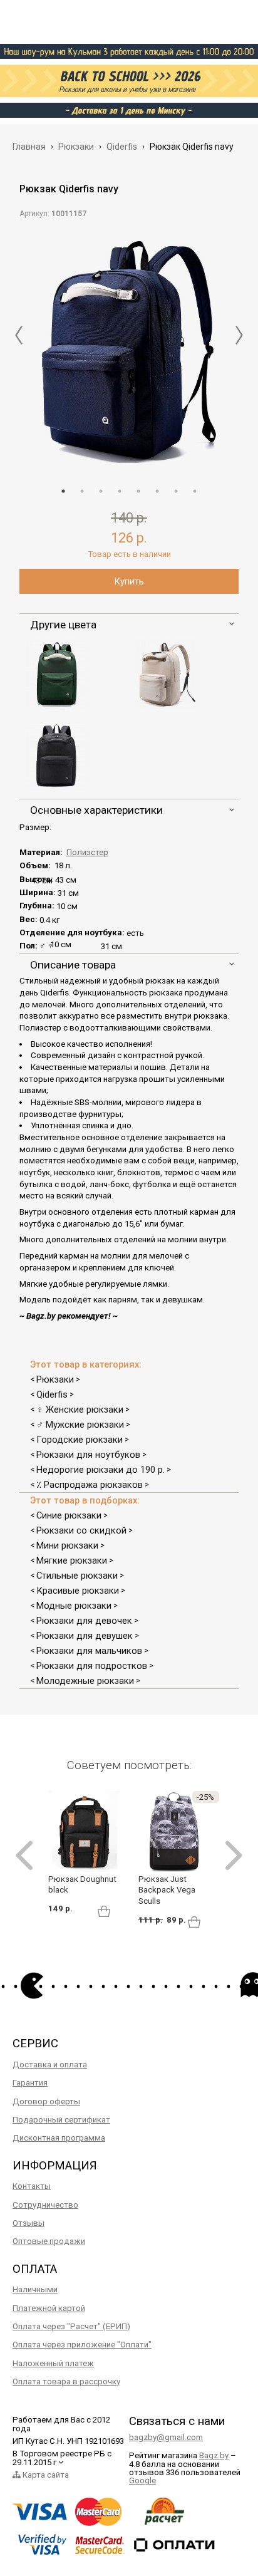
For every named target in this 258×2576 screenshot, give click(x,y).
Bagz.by (214, 2455)
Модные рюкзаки (74, 1606)
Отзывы (28, 2223)
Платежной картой (49, 2308)
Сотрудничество (45, 2205)
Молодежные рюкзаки (85, 1681)
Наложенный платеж (53, 2363)
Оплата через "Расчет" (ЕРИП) (71, 2326)
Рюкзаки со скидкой (81, 1530)
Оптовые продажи (49, 2241)
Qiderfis (52, 1394)
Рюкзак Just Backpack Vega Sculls (167, 1890)
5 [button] (138, 491)
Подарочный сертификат (61, 2120)
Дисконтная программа (59, 2138)
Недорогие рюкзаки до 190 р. (101, 1470)
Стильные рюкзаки (77, 1576)
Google (142, 2480)
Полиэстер (87, 852)
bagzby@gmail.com (166, 2437)
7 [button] (176, 491)
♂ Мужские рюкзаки (80, 1425)
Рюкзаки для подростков (92, 1666)
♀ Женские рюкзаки (80, 1410)
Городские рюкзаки (80, 1440)
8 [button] (195, 491)
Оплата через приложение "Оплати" (82, 2345)
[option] (129, 349)
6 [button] (157, 491)
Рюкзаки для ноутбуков (88, 1455)
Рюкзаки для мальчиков (89, 1651)
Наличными (35, 2289)
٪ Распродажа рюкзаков (90, 1485)
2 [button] (82, 491)
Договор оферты (46, 2101)
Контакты (32, 2186)
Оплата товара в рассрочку (66, 2381)
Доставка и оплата (50, 2064)
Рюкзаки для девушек (85, 1636)
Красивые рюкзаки (78, 1591)
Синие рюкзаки (69, 1515)
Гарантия (30, 2083)
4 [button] (120, 491)
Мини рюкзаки (67, 1545)
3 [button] (101, 491)
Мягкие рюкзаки (72, 1561)
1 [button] (63, 491)
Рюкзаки (55, 1379)
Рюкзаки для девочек (84, 1621)
